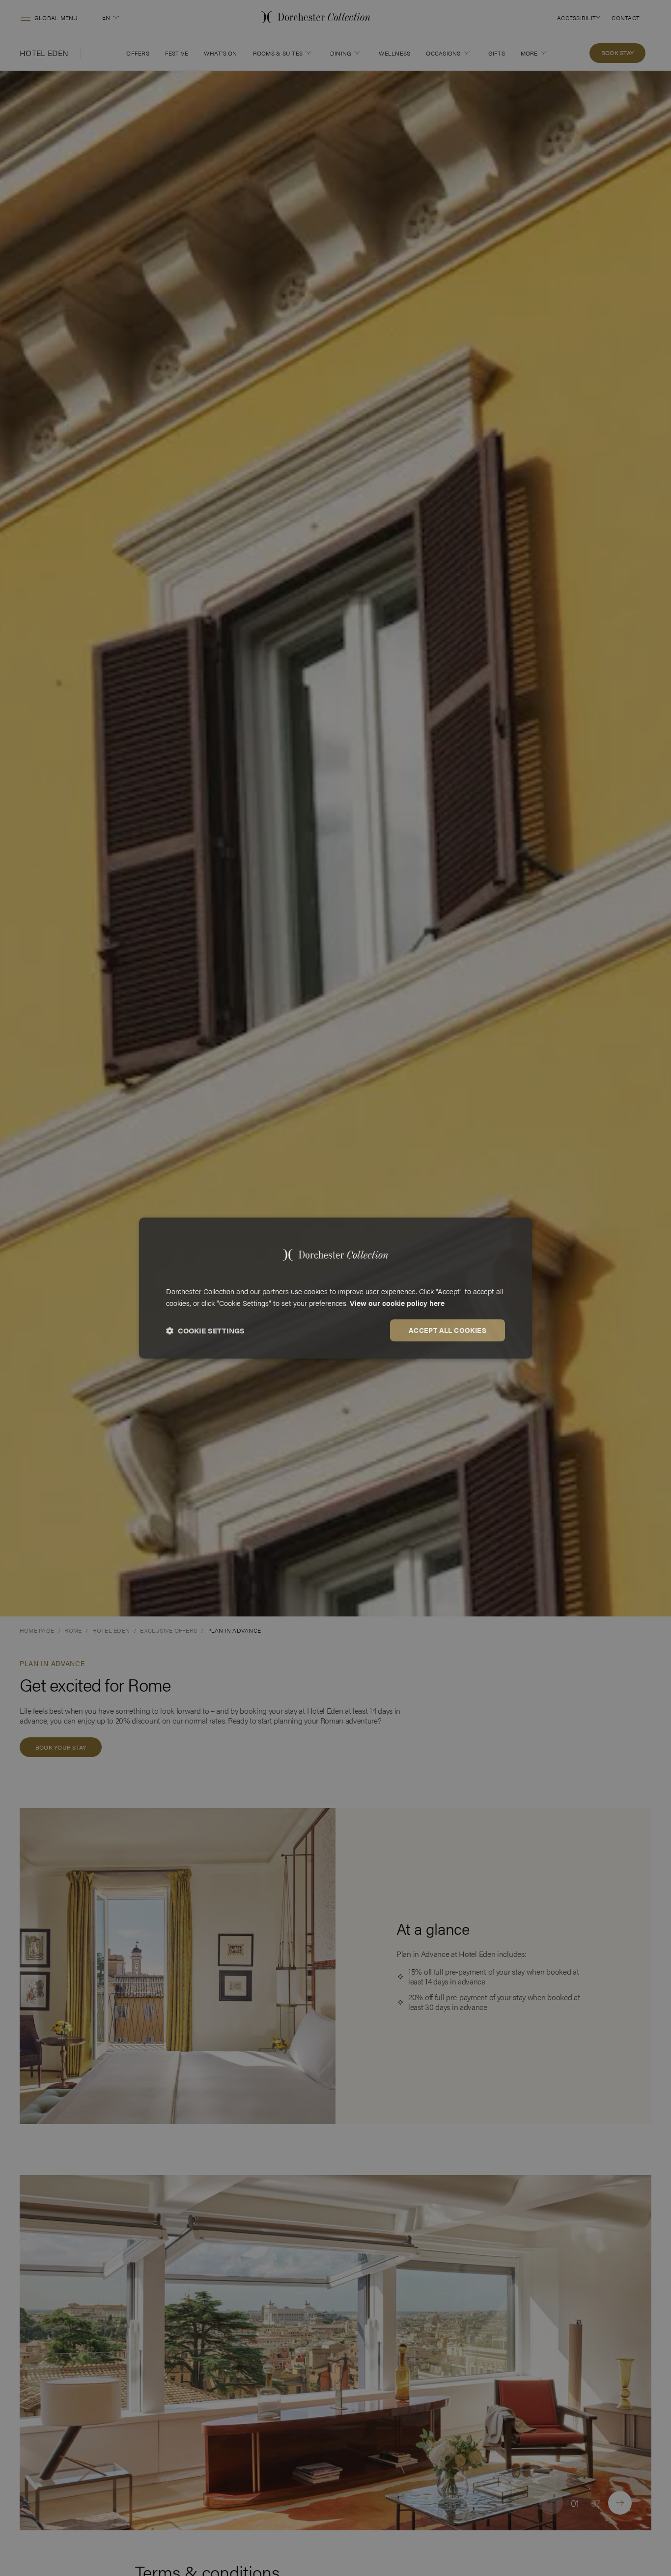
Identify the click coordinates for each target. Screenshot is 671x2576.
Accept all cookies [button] (447, 1330)
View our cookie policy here (397, 1303)
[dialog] (335, 1288)
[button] (205, 1330)
